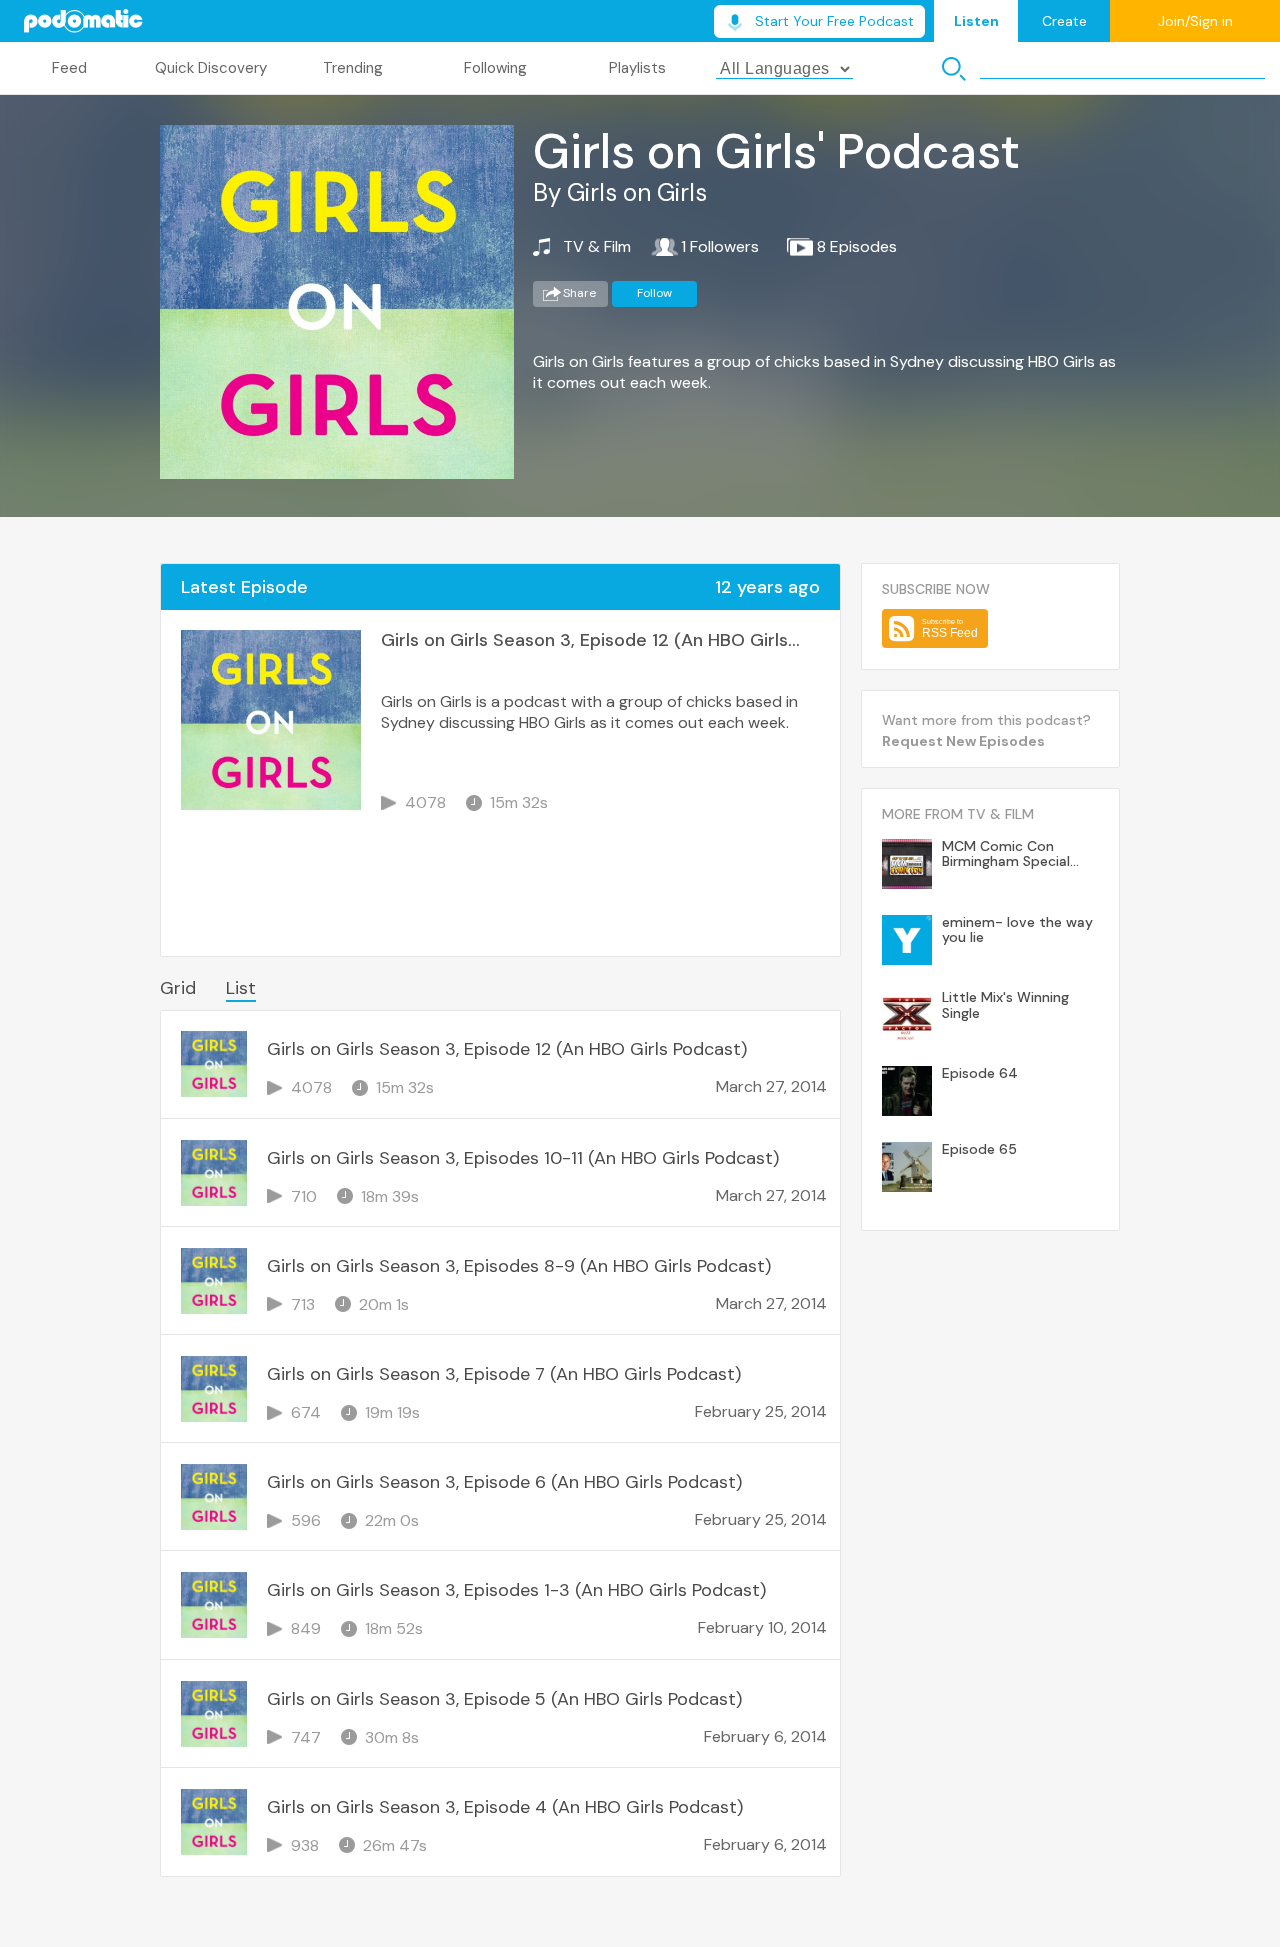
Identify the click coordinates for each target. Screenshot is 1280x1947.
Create (1064, 21)
